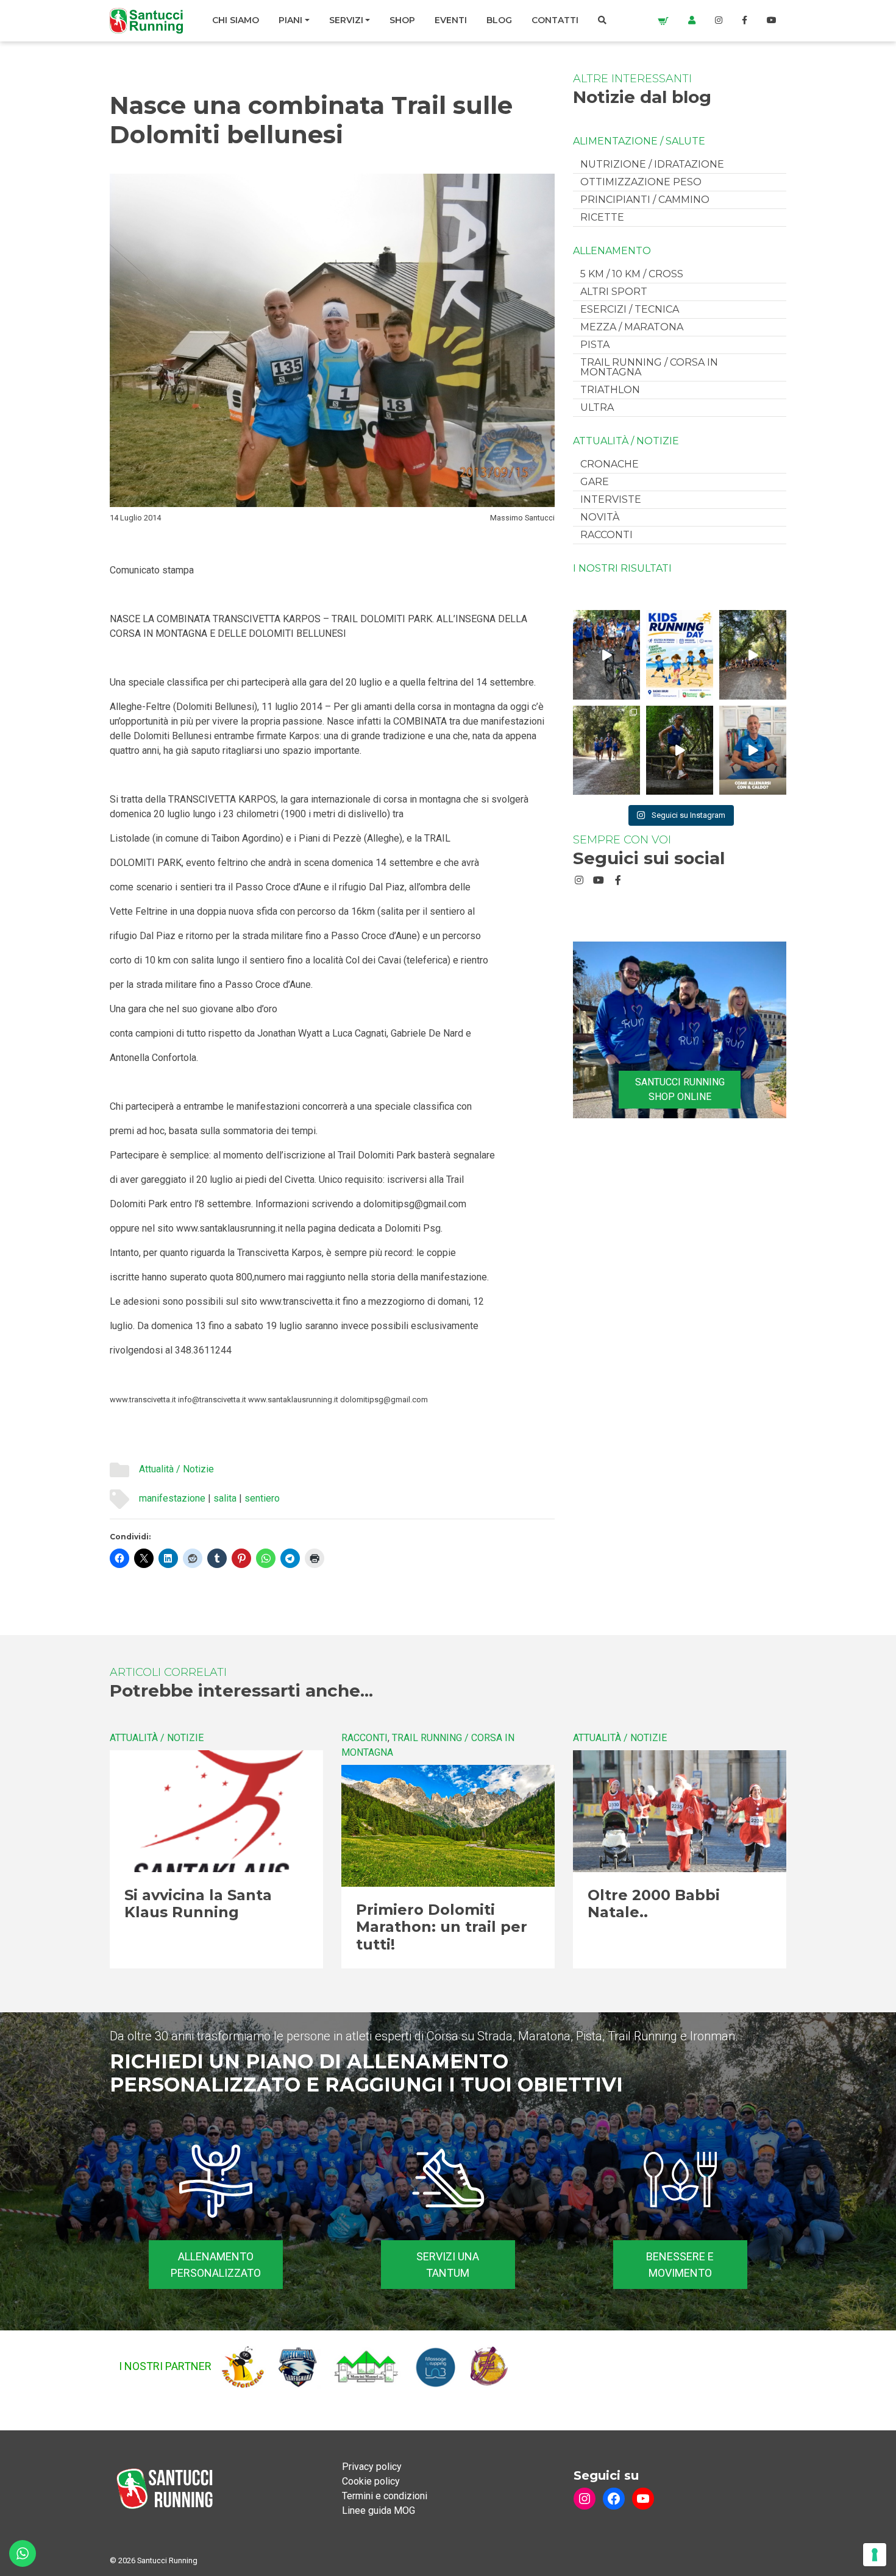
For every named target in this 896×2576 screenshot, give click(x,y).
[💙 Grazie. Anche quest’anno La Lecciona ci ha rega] (606, 750)
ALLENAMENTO (612, 251)
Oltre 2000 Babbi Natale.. (654, 1904)
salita (225, 1498)
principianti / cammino (645, 200)
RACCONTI (606, 535)
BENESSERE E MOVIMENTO (680, 2265)
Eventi (451, 20)
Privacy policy (372, 2467)
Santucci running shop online (680, 1089)
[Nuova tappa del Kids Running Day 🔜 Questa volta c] (680, 655)
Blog (499, 20)
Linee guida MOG (379, 2510)
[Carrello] (663, 20)
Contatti (555, 20)
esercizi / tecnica (630, 309)
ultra (597, 407)
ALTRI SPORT (614, 292)
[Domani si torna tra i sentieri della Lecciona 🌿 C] (680, 750)
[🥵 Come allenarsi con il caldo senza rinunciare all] (753, 750)
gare (595, 482)
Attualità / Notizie (176, 1469)
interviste (611, 499)
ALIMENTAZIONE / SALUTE (639, 141)
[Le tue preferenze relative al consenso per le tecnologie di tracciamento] (875, 2555)
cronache (610, 464)
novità (600, 517)
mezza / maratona (632, 327)
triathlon (610, 390)
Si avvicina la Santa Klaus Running (198, 1904)
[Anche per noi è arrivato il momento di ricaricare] (753, 655)
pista (595, 345)
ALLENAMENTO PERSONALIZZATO (216, 2265)
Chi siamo (236, 20)
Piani (290, 20)
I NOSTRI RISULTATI (622, 569)
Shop (402, 20)
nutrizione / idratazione (652, 164)
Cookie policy (371, 2481)
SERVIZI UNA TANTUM (448, 2265)
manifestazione (172, 1498)
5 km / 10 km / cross (632, 274)
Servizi (346, 20)
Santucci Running (167, 2560)
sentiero (262, 1498)
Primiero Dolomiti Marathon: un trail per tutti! (442, 1927)
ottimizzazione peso (641, 182)
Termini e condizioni (385, 2496)
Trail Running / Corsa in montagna (649, 367)
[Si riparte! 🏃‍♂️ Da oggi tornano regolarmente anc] (606, 655)
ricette (602, 217)
